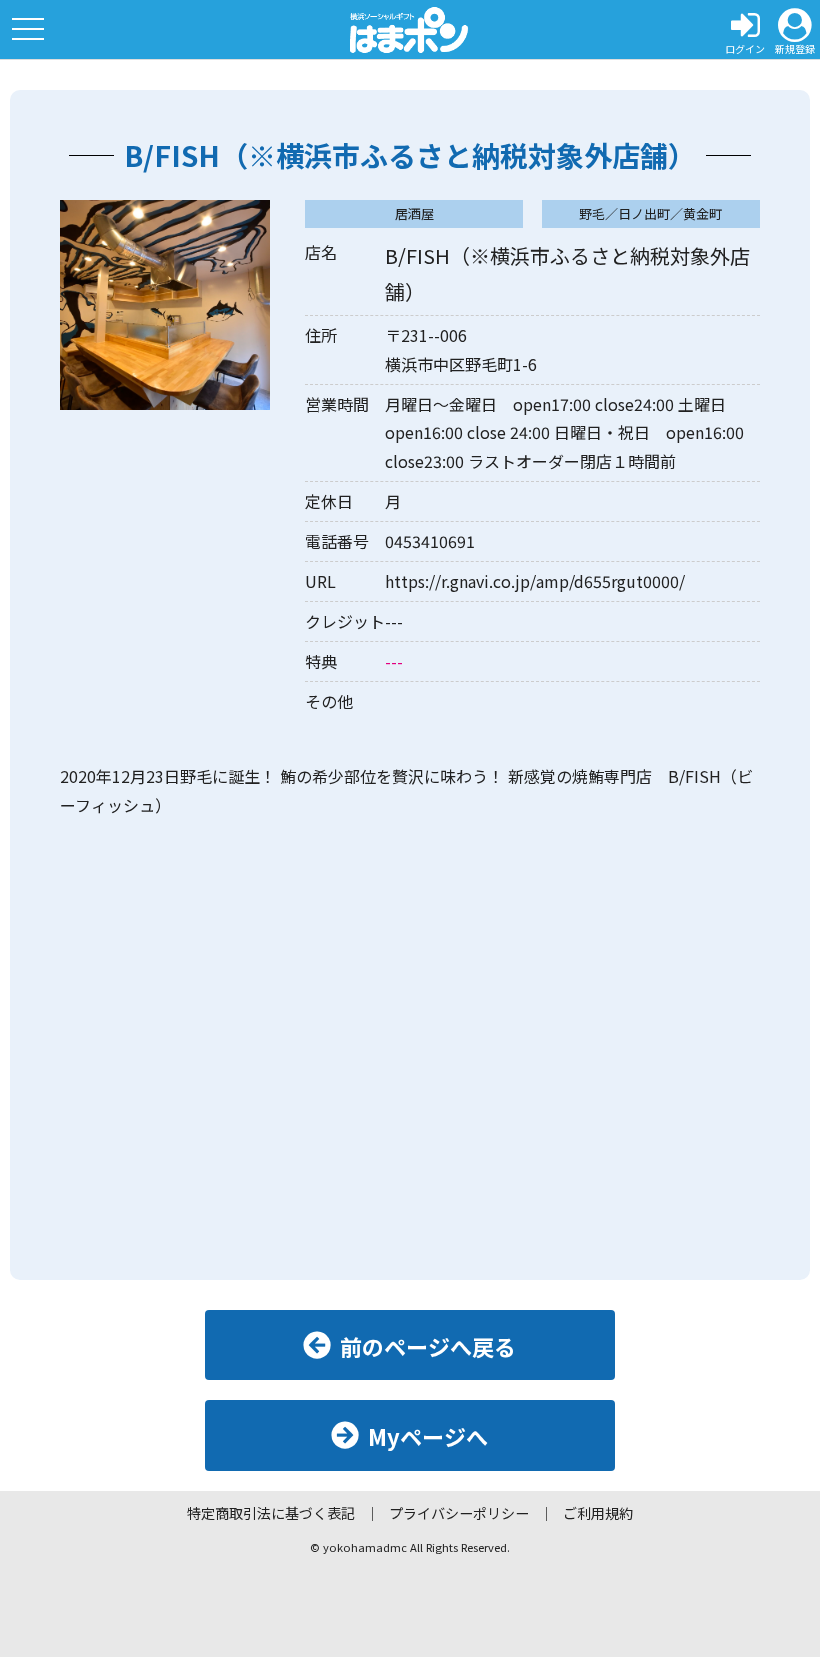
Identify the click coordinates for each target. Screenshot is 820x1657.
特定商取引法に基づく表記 (271, 1513)
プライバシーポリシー (459, 1513)
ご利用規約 (598, 1513)
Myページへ (428, 1436)
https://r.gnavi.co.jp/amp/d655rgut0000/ (535, 581)
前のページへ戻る (428, 1346)
